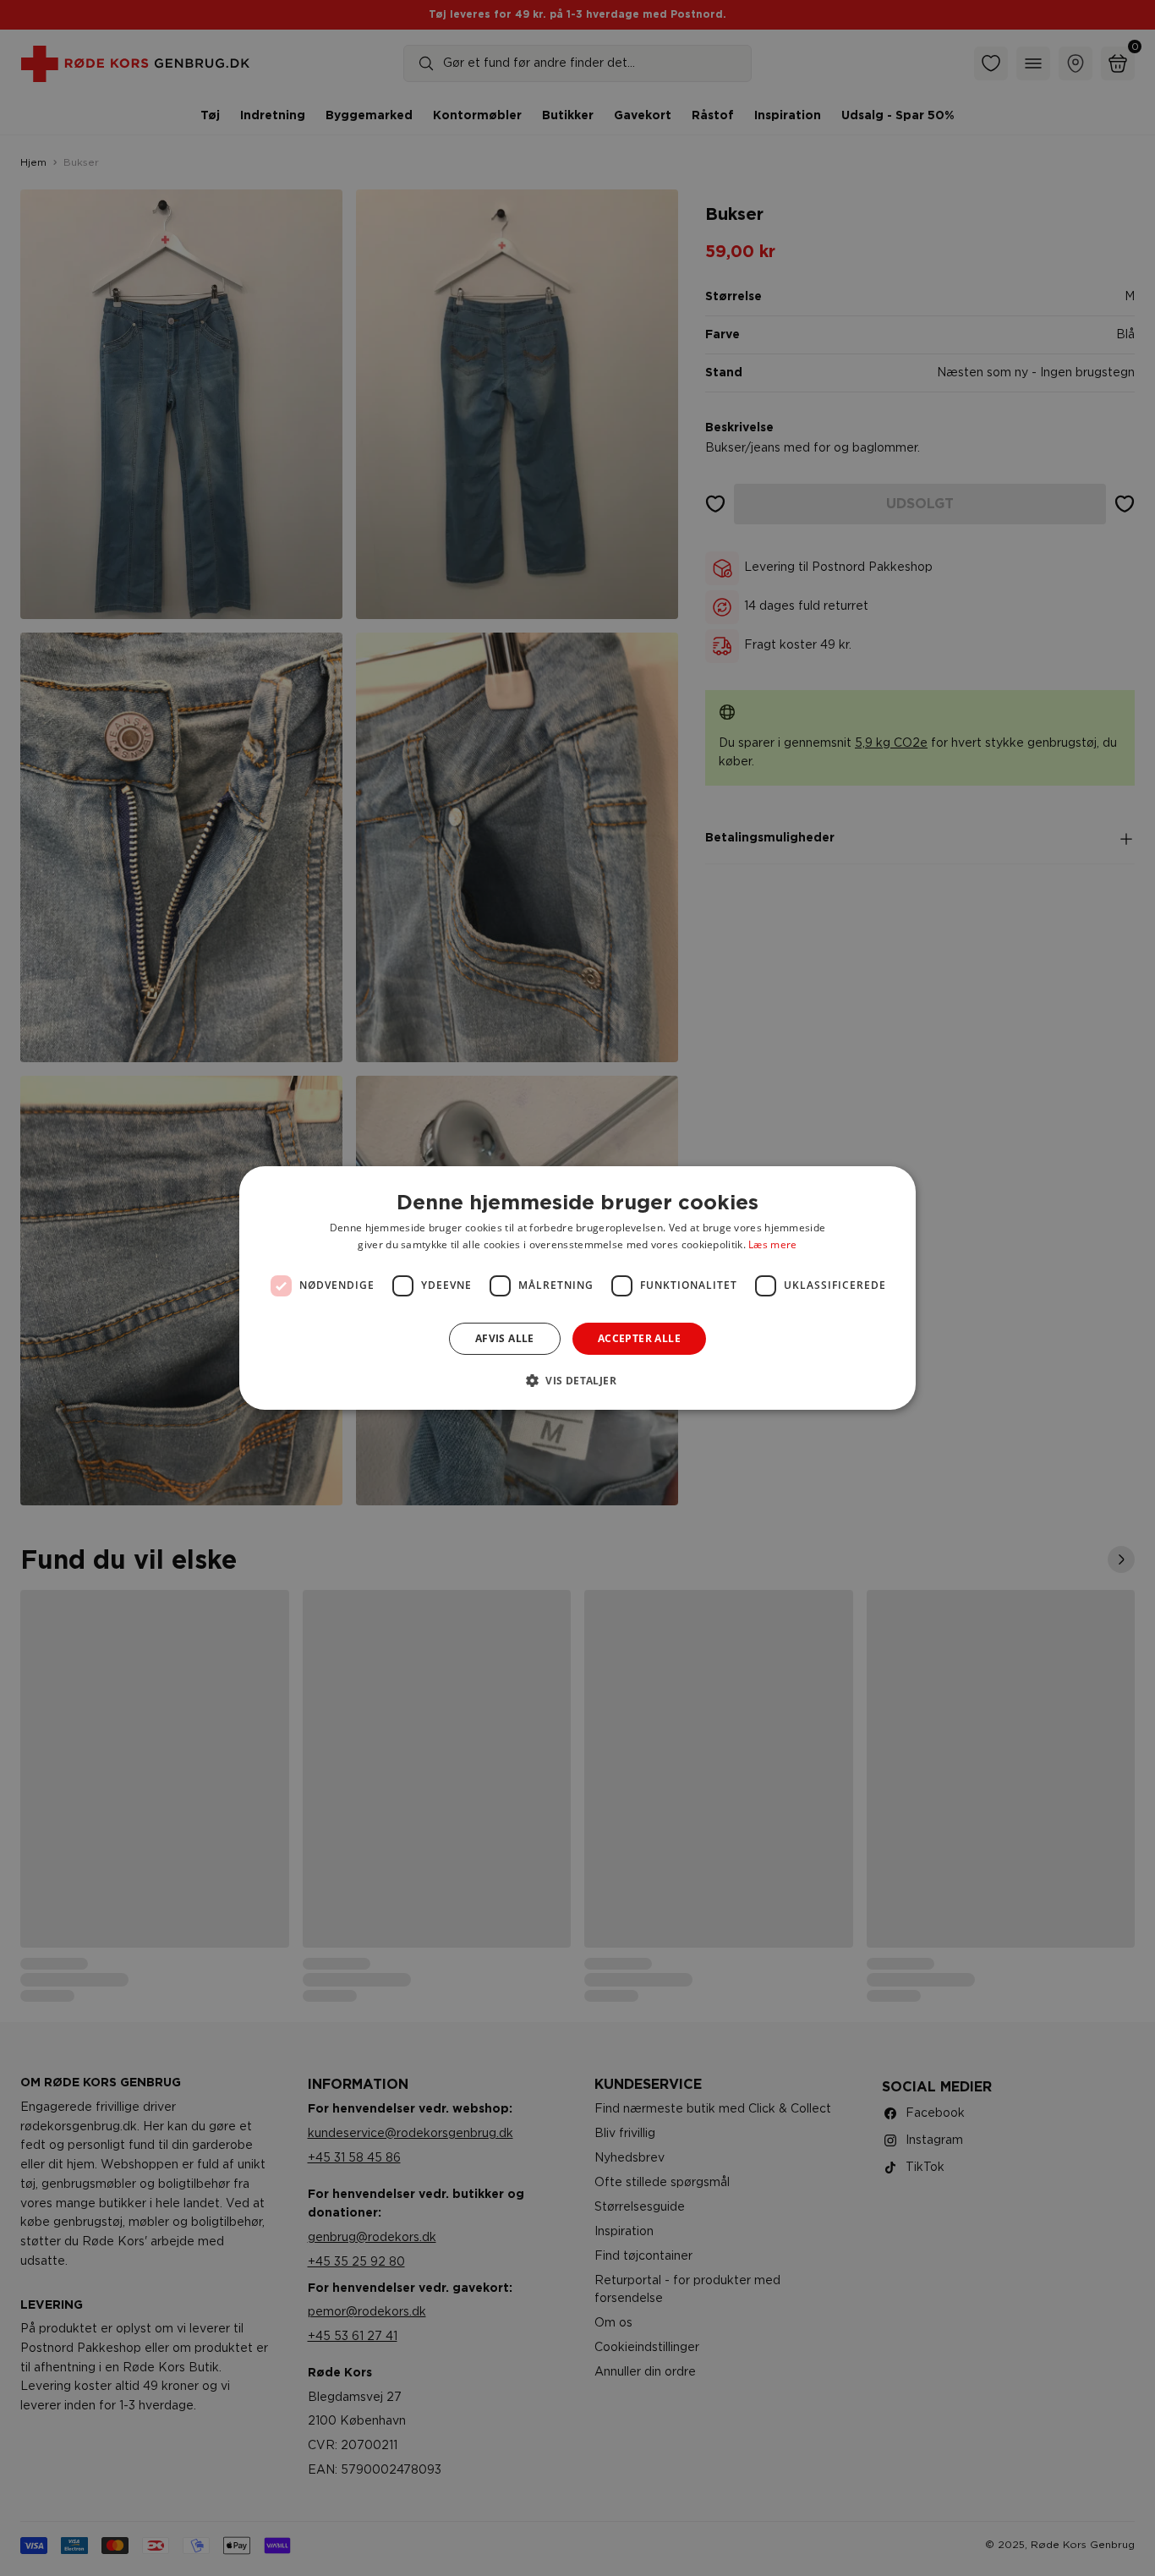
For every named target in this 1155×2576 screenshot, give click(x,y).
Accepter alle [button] (639, 1338)
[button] (577, 1380)
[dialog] (577, 1288)
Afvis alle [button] (505, 1338)
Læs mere (772, 1244)
